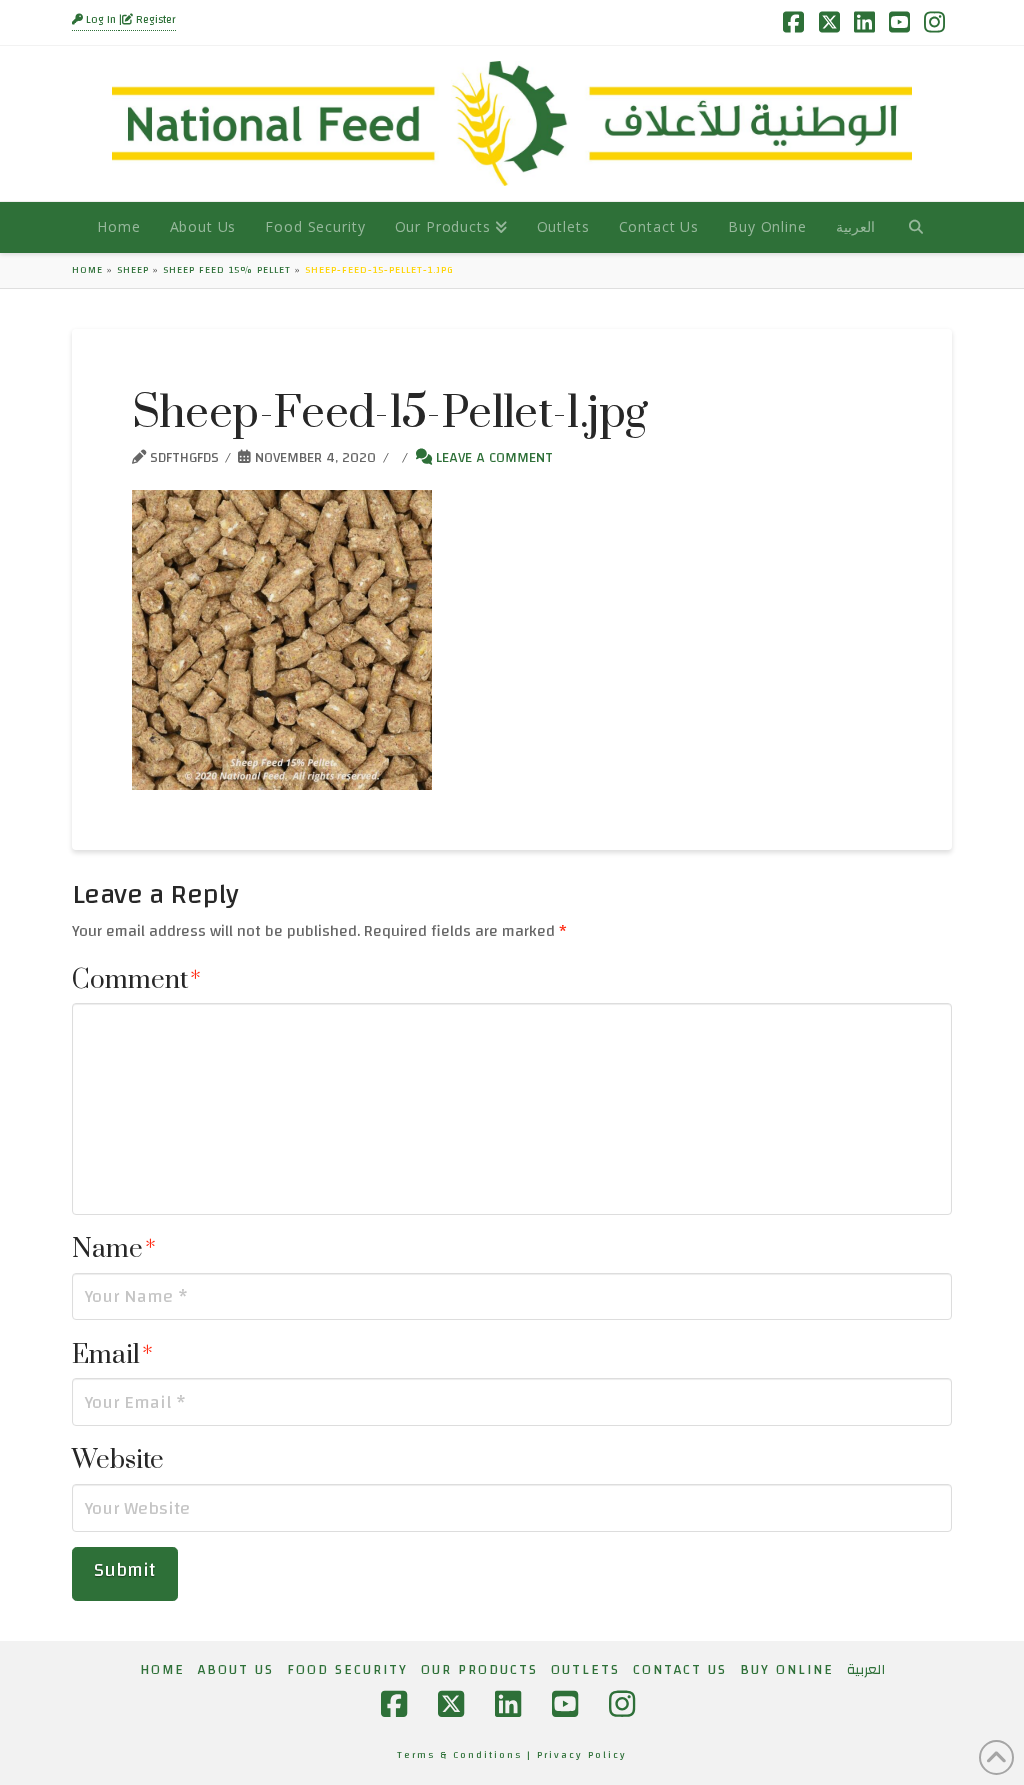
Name (114, 1249)
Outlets (585, 1670)
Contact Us (680, 1670)
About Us (236, 1670)
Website (118, 1460)
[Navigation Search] (915, 227)
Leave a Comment (492, 457)
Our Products (479, 1670)
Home (87, 270)
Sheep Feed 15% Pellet (227, 270)
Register (154, 20)
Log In (101, 20)
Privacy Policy (582, 1755)
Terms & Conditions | (467, 1755)
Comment (136, 980)
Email (112, 1355)
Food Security (347, 1670)
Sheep (133, 270)
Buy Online (787, 1670)
